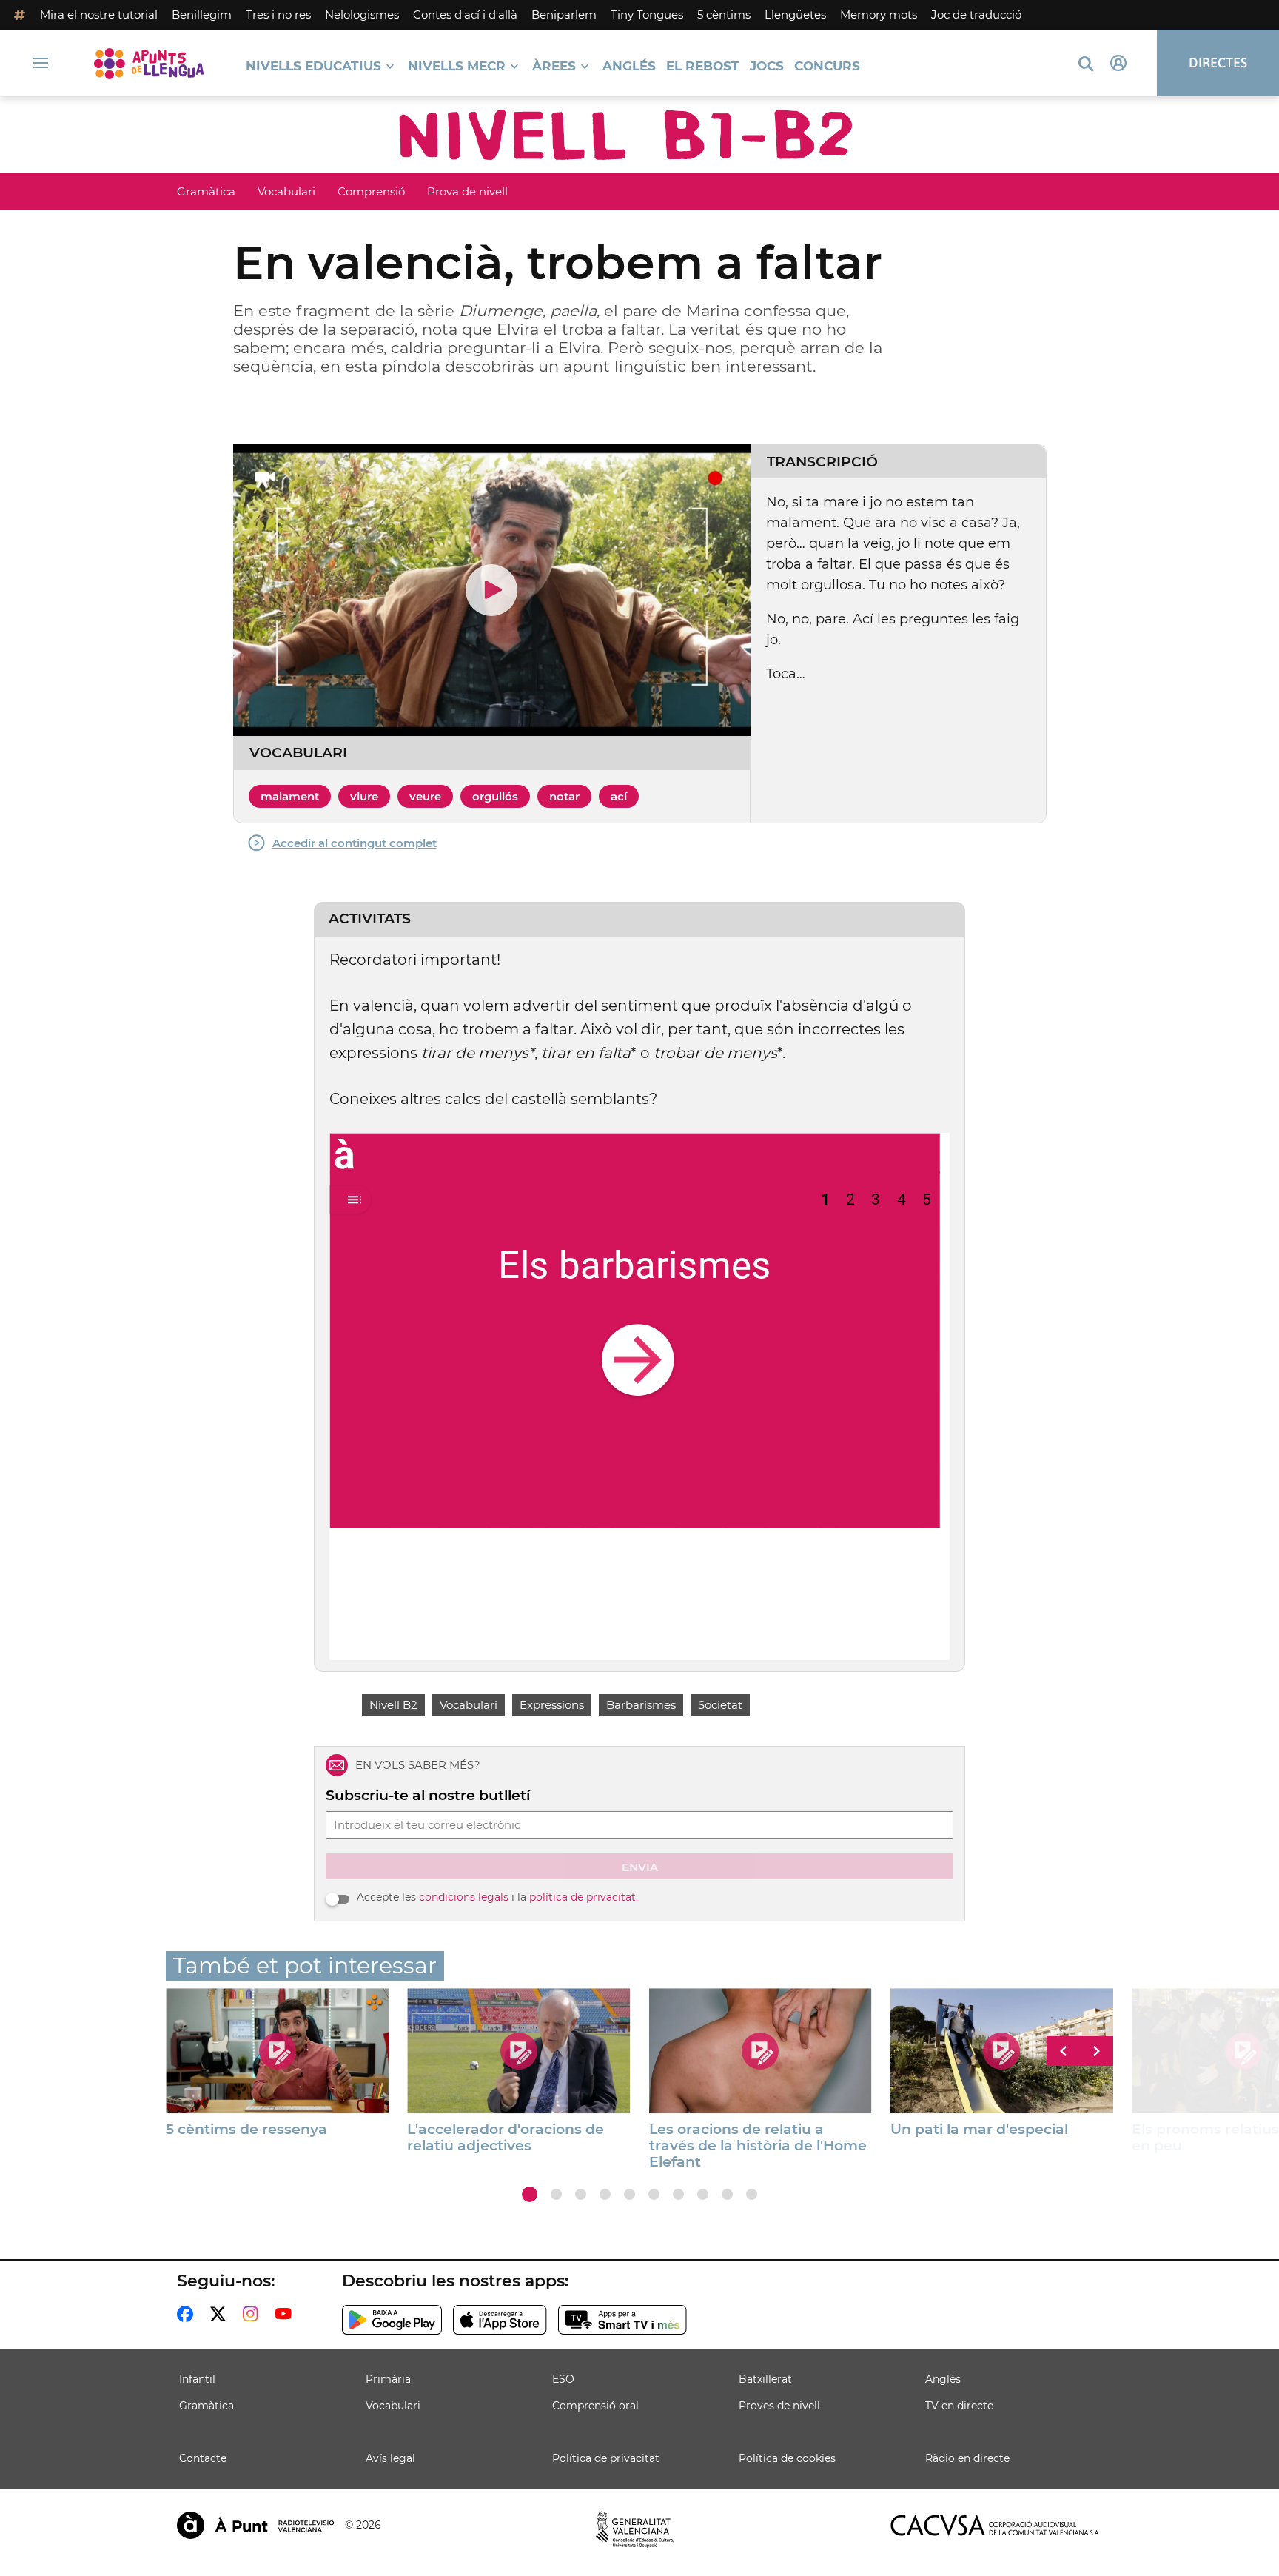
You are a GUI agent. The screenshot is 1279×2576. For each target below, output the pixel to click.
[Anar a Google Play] (392, 2320)
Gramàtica (206, 191)
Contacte (203, 2458)
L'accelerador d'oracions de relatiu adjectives (506, 2138)
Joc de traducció (976, 14)
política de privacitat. (584, 1897)
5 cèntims (724, 14)
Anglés (629, 66)
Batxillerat (765, 2379)
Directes (1218, 63)
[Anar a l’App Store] (500, 2320)
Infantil (197, 2379)
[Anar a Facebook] (188, 2314)
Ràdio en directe (967, 2458)
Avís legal (390, 2458)
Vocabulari (286, 191)
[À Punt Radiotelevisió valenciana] (255, 2525)
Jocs (767, 66)
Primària (388, 2379)
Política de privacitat (606, 2458)
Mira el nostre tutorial (99, 14)
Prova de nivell (467, 191)
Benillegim (202, 14)
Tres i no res (278, 14)
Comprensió (371, 191)
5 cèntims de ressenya (246, 2130)
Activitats (370, 919)
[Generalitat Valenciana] (635, 2529)
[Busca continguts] (1086, 65)
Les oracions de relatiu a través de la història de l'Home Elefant (758, 2146)
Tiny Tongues (647, 14)
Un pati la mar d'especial (979, 2130)
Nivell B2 (393, 1705)
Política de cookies (787, 2458)
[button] (530, 2194)
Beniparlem (564, 14)
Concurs (827, 66)
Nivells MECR (457, 66)
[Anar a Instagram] (254, 2314)
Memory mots (879, 14)
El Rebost (703, 66)
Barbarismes (641, 1705)
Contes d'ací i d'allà (465, 14)
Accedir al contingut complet (355, 843)
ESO (563, 2379)
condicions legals (464, 1897)
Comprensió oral (595, 2406)
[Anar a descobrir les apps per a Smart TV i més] (622, 2320)
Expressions (552, 1705)
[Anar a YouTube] (286, 2314)
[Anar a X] (221, 2314)
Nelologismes (362, 14)
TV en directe (959, 2406)
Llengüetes (795, 14)
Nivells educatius (313, 66)
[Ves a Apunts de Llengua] (149, 63)
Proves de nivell (779, 2406)
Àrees (554, 66)
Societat (720, 1705)
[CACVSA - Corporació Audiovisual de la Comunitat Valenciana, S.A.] (996, 2525)
